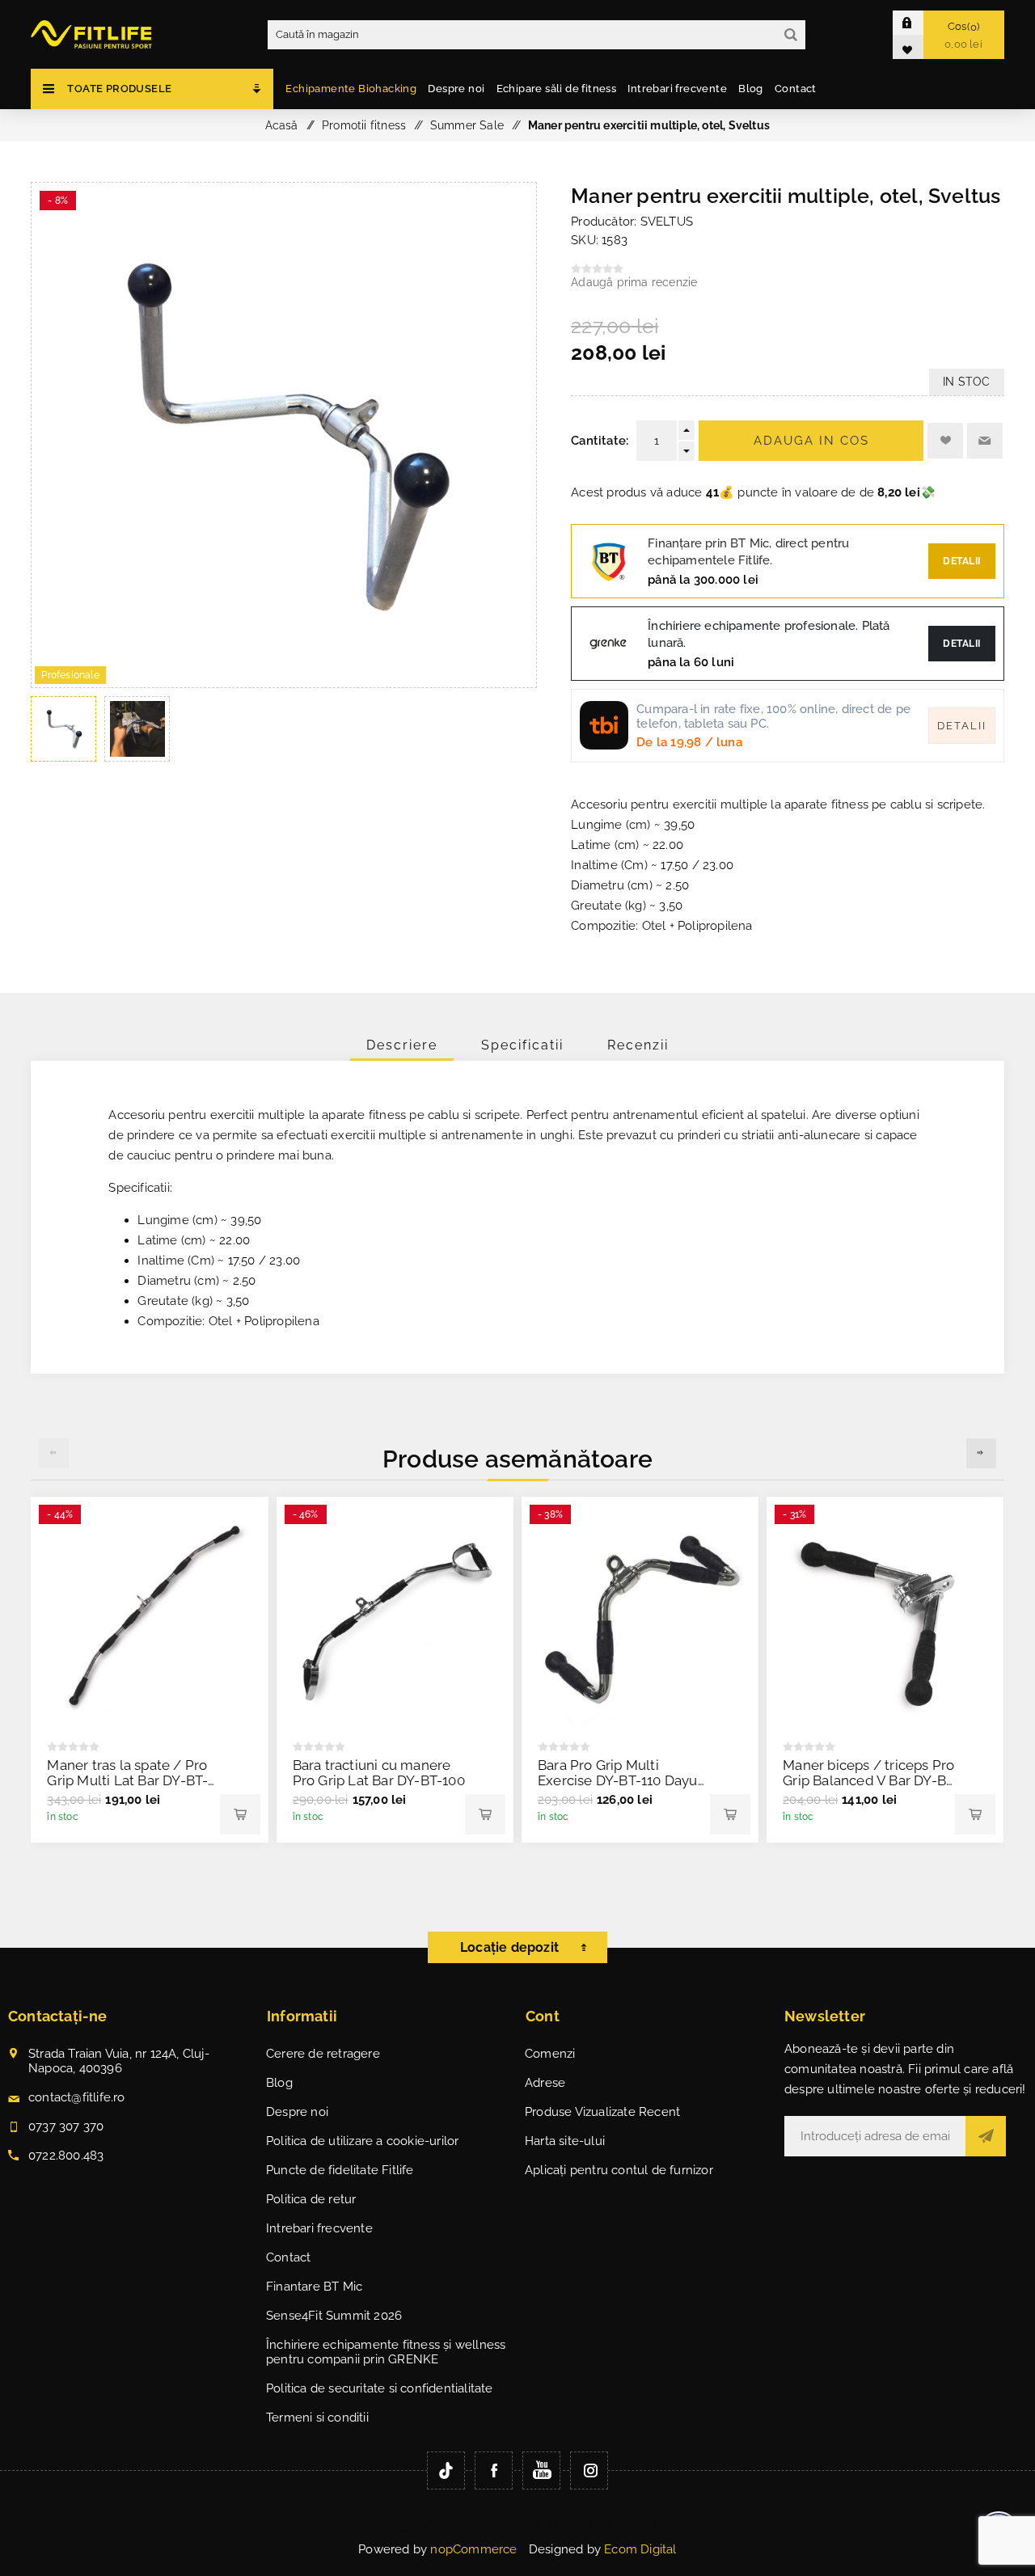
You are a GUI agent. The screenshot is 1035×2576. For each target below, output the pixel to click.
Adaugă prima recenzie (634, 282)
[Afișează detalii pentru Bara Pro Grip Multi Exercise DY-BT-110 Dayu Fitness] (640, 1615)
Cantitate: (600, 441)
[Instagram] (589, 2470)
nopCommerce (473, 2549)
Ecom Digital (640, 2549)
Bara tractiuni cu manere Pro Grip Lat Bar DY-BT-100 (379, 1773)
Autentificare (920, 22)
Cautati (791, 35)
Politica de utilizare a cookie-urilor (362, 2141)
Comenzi (550, 2054)
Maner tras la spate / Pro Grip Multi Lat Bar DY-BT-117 (127, 1780)
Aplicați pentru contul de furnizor (619, 2170)
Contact (288, 2257)
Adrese (545, 2083)
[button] (981, 1453)
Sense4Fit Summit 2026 (334, 2316)
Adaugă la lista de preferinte (945, 441)
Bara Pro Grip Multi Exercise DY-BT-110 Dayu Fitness (618, 1780)
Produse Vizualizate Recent (602, 2112)
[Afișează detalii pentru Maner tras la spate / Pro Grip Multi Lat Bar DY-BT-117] (149, 1615)
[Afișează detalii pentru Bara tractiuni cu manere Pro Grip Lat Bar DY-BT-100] (395, 1615)
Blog (279, 2083)
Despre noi (297, 2112)
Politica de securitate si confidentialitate (380, 2388)
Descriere (402, 1045)
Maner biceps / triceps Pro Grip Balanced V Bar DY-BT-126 (871, 1780)
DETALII (962, 644)
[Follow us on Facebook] (494, 2470)
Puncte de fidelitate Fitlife (340, 2170)
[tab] (402, 1045)
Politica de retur (311, 2199)
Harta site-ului (565, 2141)
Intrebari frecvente (319, 2228)
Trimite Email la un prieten (985, 441)
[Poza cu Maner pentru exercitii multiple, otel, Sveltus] (284, 683)
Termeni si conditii (317, 2418)
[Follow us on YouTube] (541, 2470)
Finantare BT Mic (314, 2287)
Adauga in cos (811, 441)
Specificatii (522, 1045)
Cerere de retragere (323, 2054)
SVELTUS (667, 222)
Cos (963, 35)
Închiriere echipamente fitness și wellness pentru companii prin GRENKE (386, 2352)
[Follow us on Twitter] (446, 2470)
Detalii (962, 561)
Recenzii (638, 1045)
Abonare (986, 2136)
